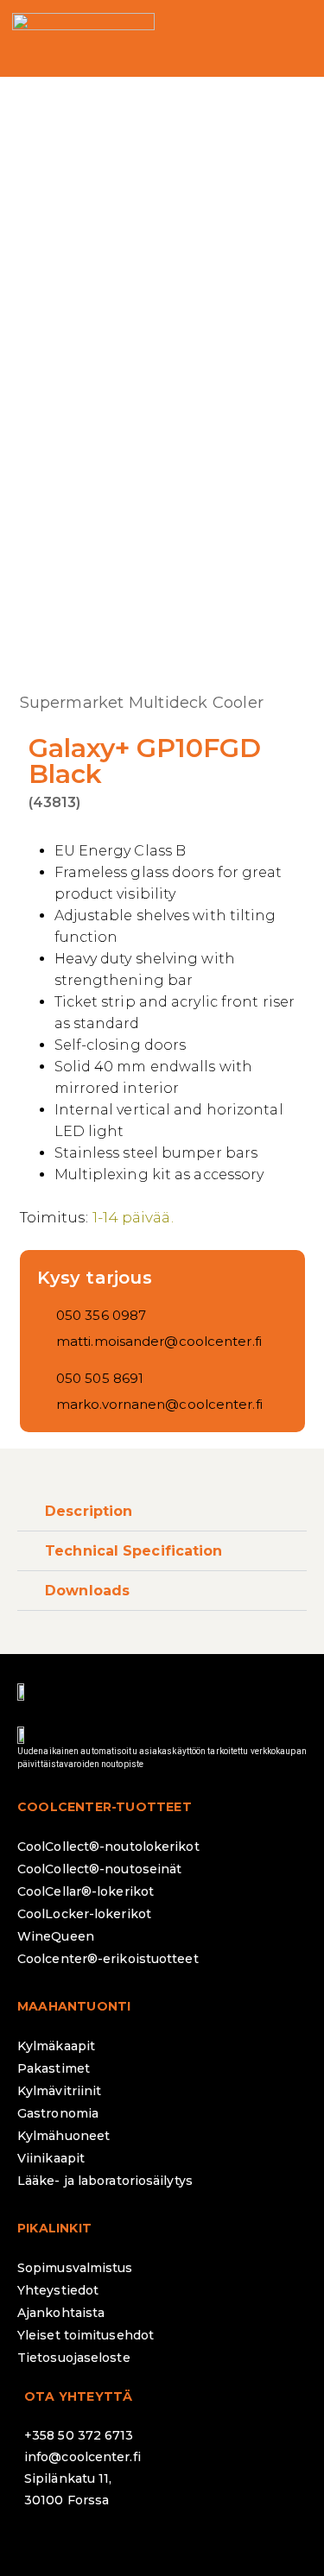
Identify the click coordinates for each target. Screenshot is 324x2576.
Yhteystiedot (58, 2290)
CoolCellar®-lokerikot (86, 1891)
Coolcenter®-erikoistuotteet (108, 1959)
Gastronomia (58, 2113)
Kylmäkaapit (56, 2046)
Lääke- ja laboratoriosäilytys (105, 2181)
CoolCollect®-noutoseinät (99, 1869)
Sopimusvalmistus (75, 2268)
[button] (296, 38)
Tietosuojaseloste (74, 2358)
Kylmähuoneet (64, 2136)
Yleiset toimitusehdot (86, 2335)
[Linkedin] (141, 2546)
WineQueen (56, 1936)
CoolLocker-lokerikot (84, 1914)
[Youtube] (188, 2546)
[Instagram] (93, 2546)
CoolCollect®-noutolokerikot (108, 1847)
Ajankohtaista (61, 2313)
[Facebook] (46, 2546)
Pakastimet (54, 2068)
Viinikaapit (51, 2158)
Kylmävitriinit (59, 2091)
